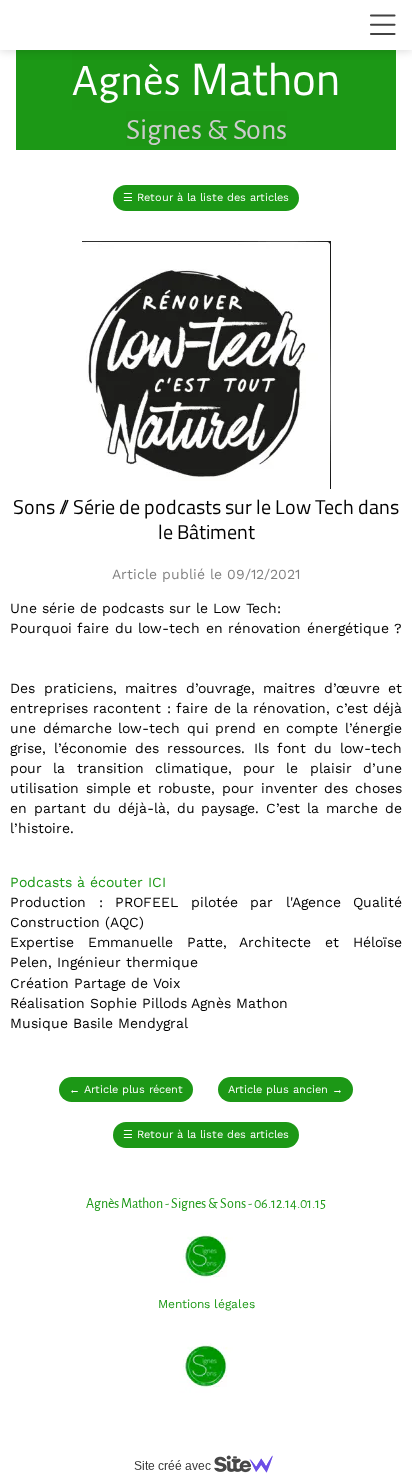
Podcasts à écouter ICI (88, 882)
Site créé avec (174, 1466)
